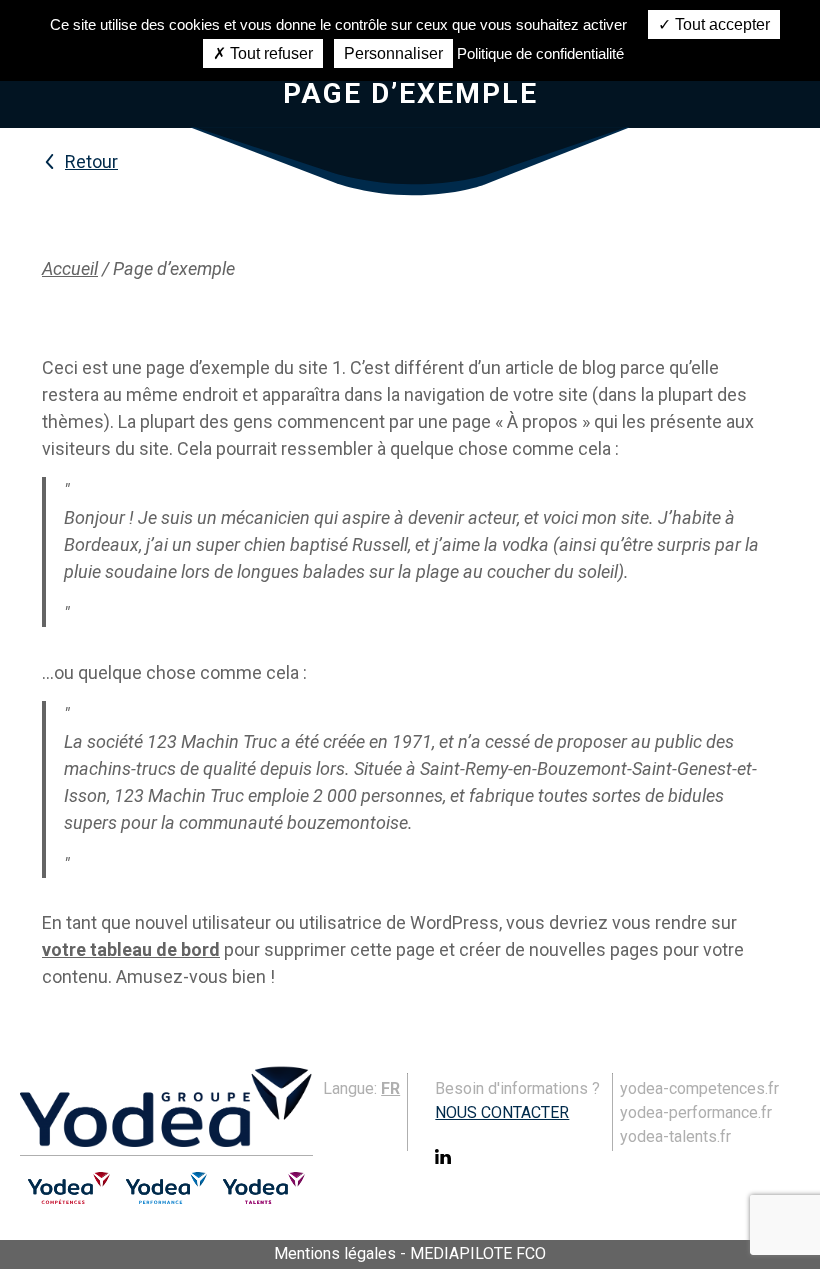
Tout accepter (720, 24)
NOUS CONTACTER (502, 1112)
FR (390, 1088)
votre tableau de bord (131, 949)
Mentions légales (335, 1253)
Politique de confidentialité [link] (540, 53)
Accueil (70, 268)
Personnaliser (393, 53)
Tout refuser (269, 53)
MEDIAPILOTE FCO (478, 1253)
